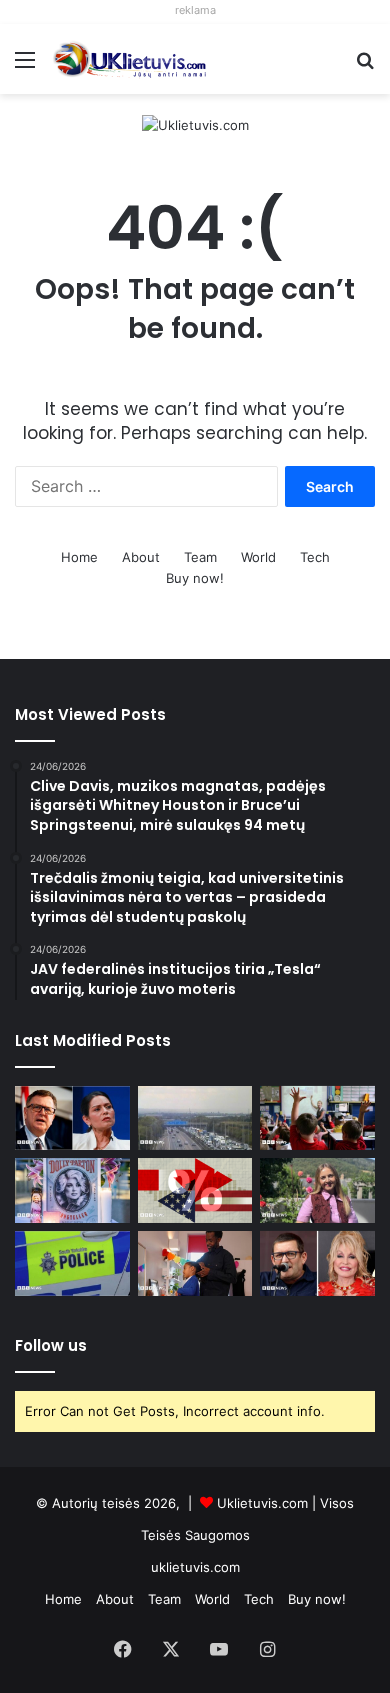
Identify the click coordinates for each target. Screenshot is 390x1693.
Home (79, 557)
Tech (315, 557)
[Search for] (365, 66)
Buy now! (195, 578)
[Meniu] (25, 66)
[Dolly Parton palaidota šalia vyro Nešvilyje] (72, 1190)
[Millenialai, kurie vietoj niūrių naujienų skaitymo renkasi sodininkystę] (317, 1190)
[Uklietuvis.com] (195, 124)
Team (200, 557)
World (258, 557)
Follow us (51, 1345)
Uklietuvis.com (262, 1503)
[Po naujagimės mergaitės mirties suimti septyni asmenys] (72, 1263)
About (141, 557)
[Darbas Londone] (130, 59)
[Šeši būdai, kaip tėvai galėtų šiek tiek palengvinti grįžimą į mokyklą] (195, 1263)
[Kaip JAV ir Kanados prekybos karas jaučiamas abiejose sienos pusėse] (195, 1190)
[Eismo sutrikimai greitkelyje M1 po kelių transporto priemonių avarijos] (195, 1118)
